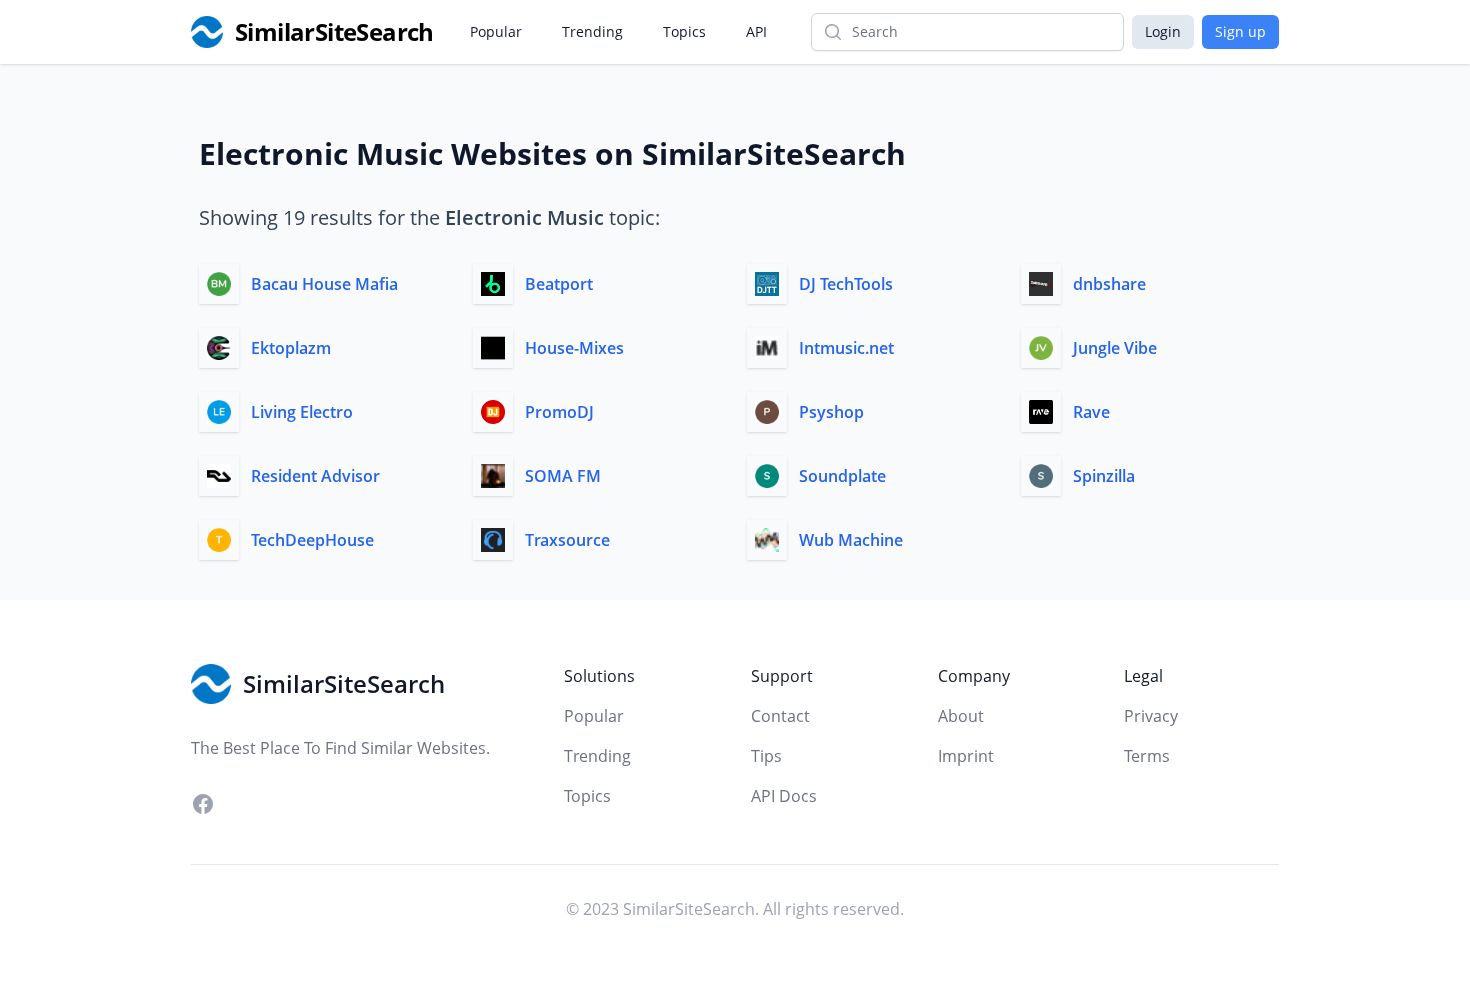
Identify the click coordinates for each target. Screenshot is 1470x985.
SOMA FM (563, 476)
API (756, 31)
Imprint (966, 756)
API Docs (784, 796)
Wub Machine (851, 540)
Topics (684, 31)
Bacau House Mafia (324, 284)
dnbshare (1109, 284)
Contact (780, 716)
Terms (1147, 756)
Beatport (559, 284)
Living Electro (302, 412)
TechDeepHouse (312, 540)
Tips (766, 756)
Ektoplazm (291, 348)
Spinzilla (1104, 476)
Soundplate (842, 476)
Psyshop (831, 412)
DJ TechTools (846, 284)
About (961, 716)
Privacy (1151, 716)
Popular (496, 31)
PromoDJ (559, 412)
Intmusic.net (846, 348)
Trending (592, 31)
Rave (1091, 412)
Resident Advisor (315, 476)
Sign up (1240, 31)
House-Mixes (574, 348)
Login (1163, 31)
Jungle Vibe (1115, 348)
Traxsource (567, 540)
